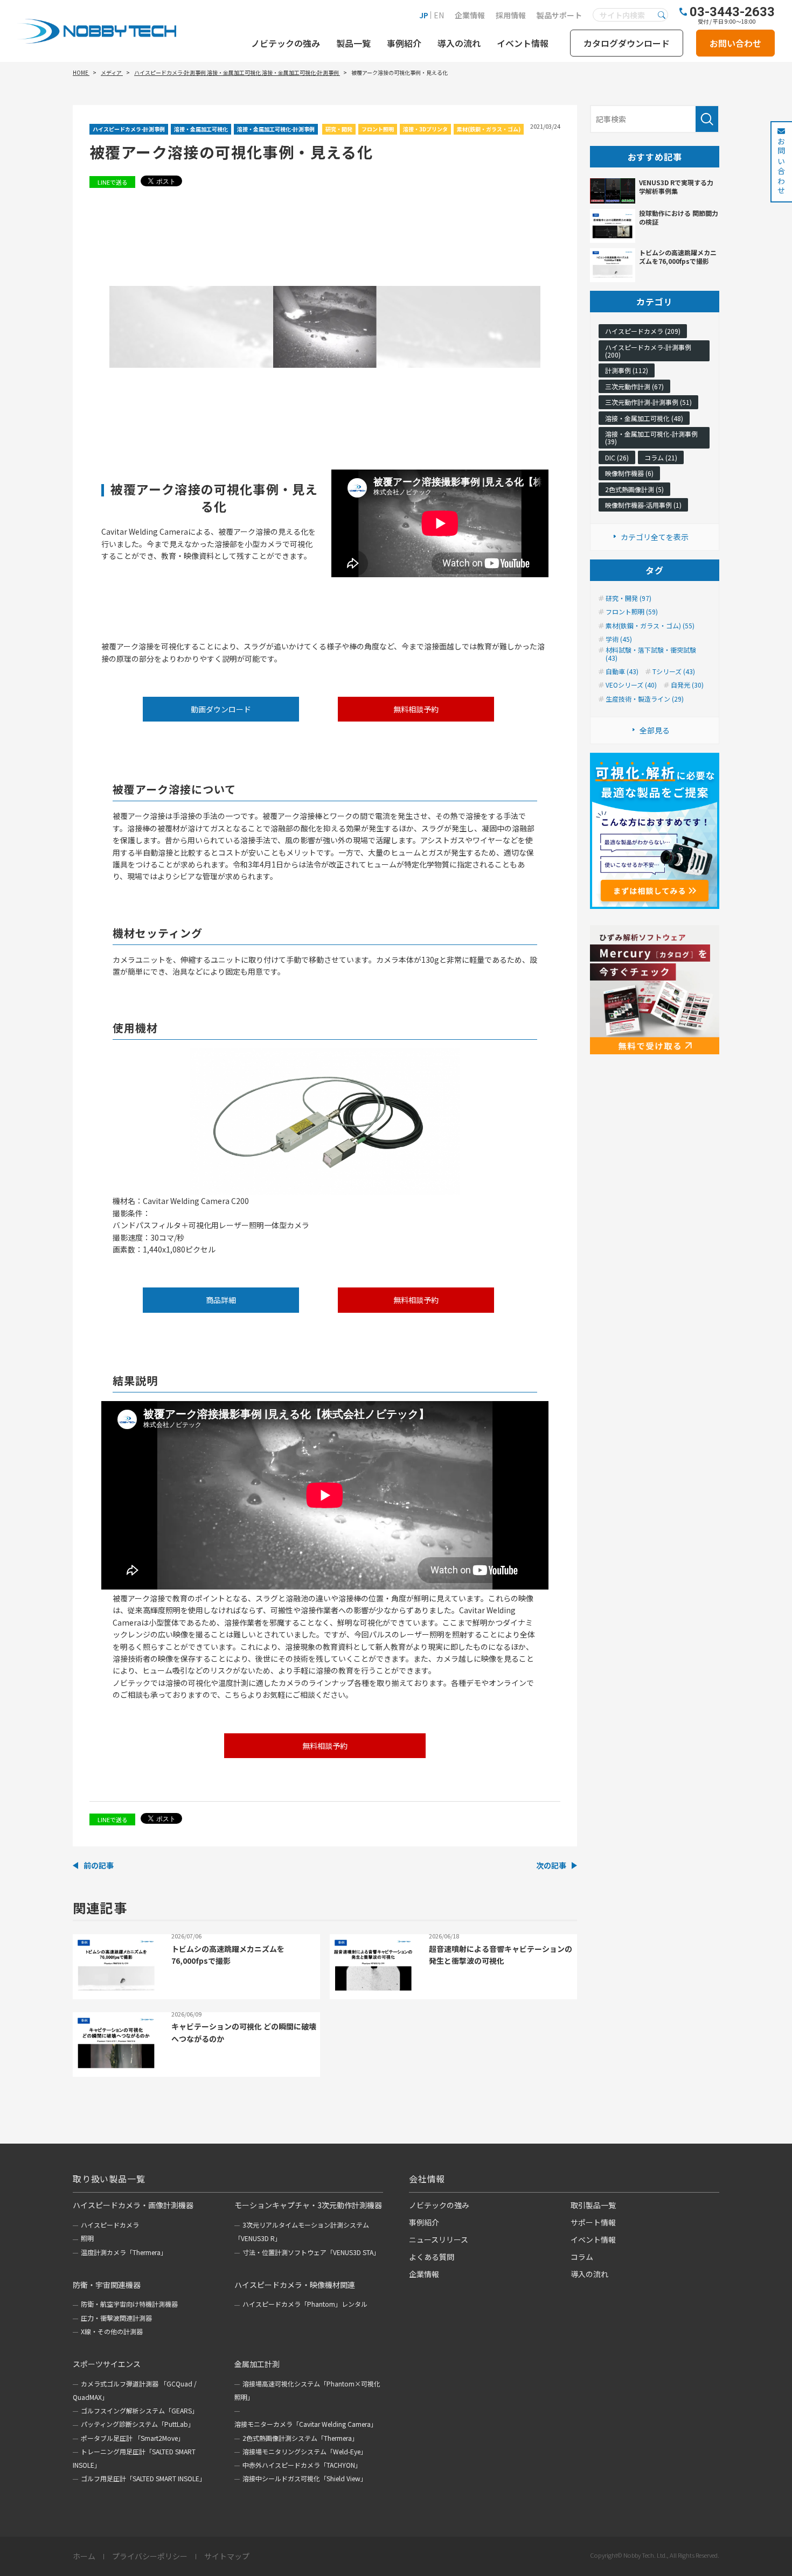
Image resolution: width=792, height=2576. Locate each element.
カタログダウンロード (627, 43)
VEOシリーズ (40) (631, 685)
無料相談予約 (416, 709)
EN (439, 15)
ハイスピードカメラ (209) (643, 331)
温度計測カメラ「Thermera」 (124, 2252)
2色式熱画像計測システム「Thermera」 (300, 2438)
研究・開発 (339, 129)
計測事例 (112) (627, 370)
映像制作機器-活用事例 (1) (643, 505)
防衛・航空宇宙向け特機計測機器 (129, 2304)
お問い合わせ (735, 43)
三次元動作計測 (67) (634, 386)
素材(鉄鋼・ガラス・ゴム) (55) (650, 626)
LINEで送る (113, 182)
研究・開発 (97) (628, 598)
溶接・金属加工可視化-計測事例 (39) (651, 437)
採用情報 (511, 15)
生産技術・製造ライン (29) (645, 699)
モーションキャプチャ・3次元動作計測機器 (308, 2205)
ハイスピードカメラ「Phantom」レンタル (305, 2304)
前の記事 (99, 1865)
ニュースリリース (439, 2239)
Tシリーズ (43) (674, 671)
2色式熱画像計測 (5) (634, 489)
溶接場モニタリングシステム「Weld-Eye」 (305, 2451)
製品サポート (559, 15)
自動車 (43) (622, 671)
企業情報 (470, 15)
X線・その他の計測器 (112, 2331)
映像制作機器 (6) (629, 473)
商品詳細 (221, 1300)
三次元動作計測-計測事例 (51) (648, 402)
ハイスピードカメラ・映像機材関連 (295, 2285)
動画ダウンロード (221, 709)
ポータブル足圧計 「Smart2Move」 (133, 2438)
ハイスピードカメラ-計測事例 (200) (648, 351)
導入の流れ (459, 43)
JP (424, 15)
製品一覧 (353, 43)
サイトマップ (227, 2557)
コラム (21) (661, 457)
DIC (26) (617, 457)
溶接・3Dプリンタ (425, 129)
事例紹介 (404, 43)
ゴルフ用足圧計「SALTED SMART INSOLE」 (143, 2478)
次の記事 (551, 1865)
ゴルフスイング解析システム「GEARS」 (140, 2410)
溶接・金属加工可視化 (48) (644, 418)
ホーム (84, 2557)
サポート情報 (593, 2222)
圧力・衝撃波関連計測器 (116, 2318)
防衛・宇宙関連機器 (107, 2285)
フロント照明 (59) (632, 612)
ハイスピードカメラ (110, 2225)
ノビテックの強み (286, 43)
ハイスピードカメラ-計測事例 (129, 129)
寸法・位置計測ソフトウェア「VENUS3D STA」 (311, 2252)
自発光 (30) (687, 685)
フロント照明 (378, 129)
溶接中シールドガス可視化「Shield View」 (305, 2478)
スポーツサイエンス (107, 2364)
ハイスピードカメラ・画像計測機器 (133, 2205)
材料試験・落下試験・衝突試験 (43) (651, 654)
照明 (87, 2238)
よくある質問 (432, 2257)
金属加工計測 (257, 2364)
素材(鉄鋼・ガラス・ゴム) (489, 129)
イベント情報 (523, 43)
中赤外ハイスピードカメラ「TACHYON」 (302, 2465)
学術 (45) (619, 639)
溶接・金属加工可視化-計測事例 (276, 129)
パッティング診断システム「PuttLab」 (138, 2424)
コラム (582, 2257)
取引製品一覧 (593, 2205)
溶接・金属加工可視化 (201, 129)
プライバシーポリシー (150, 2557)
